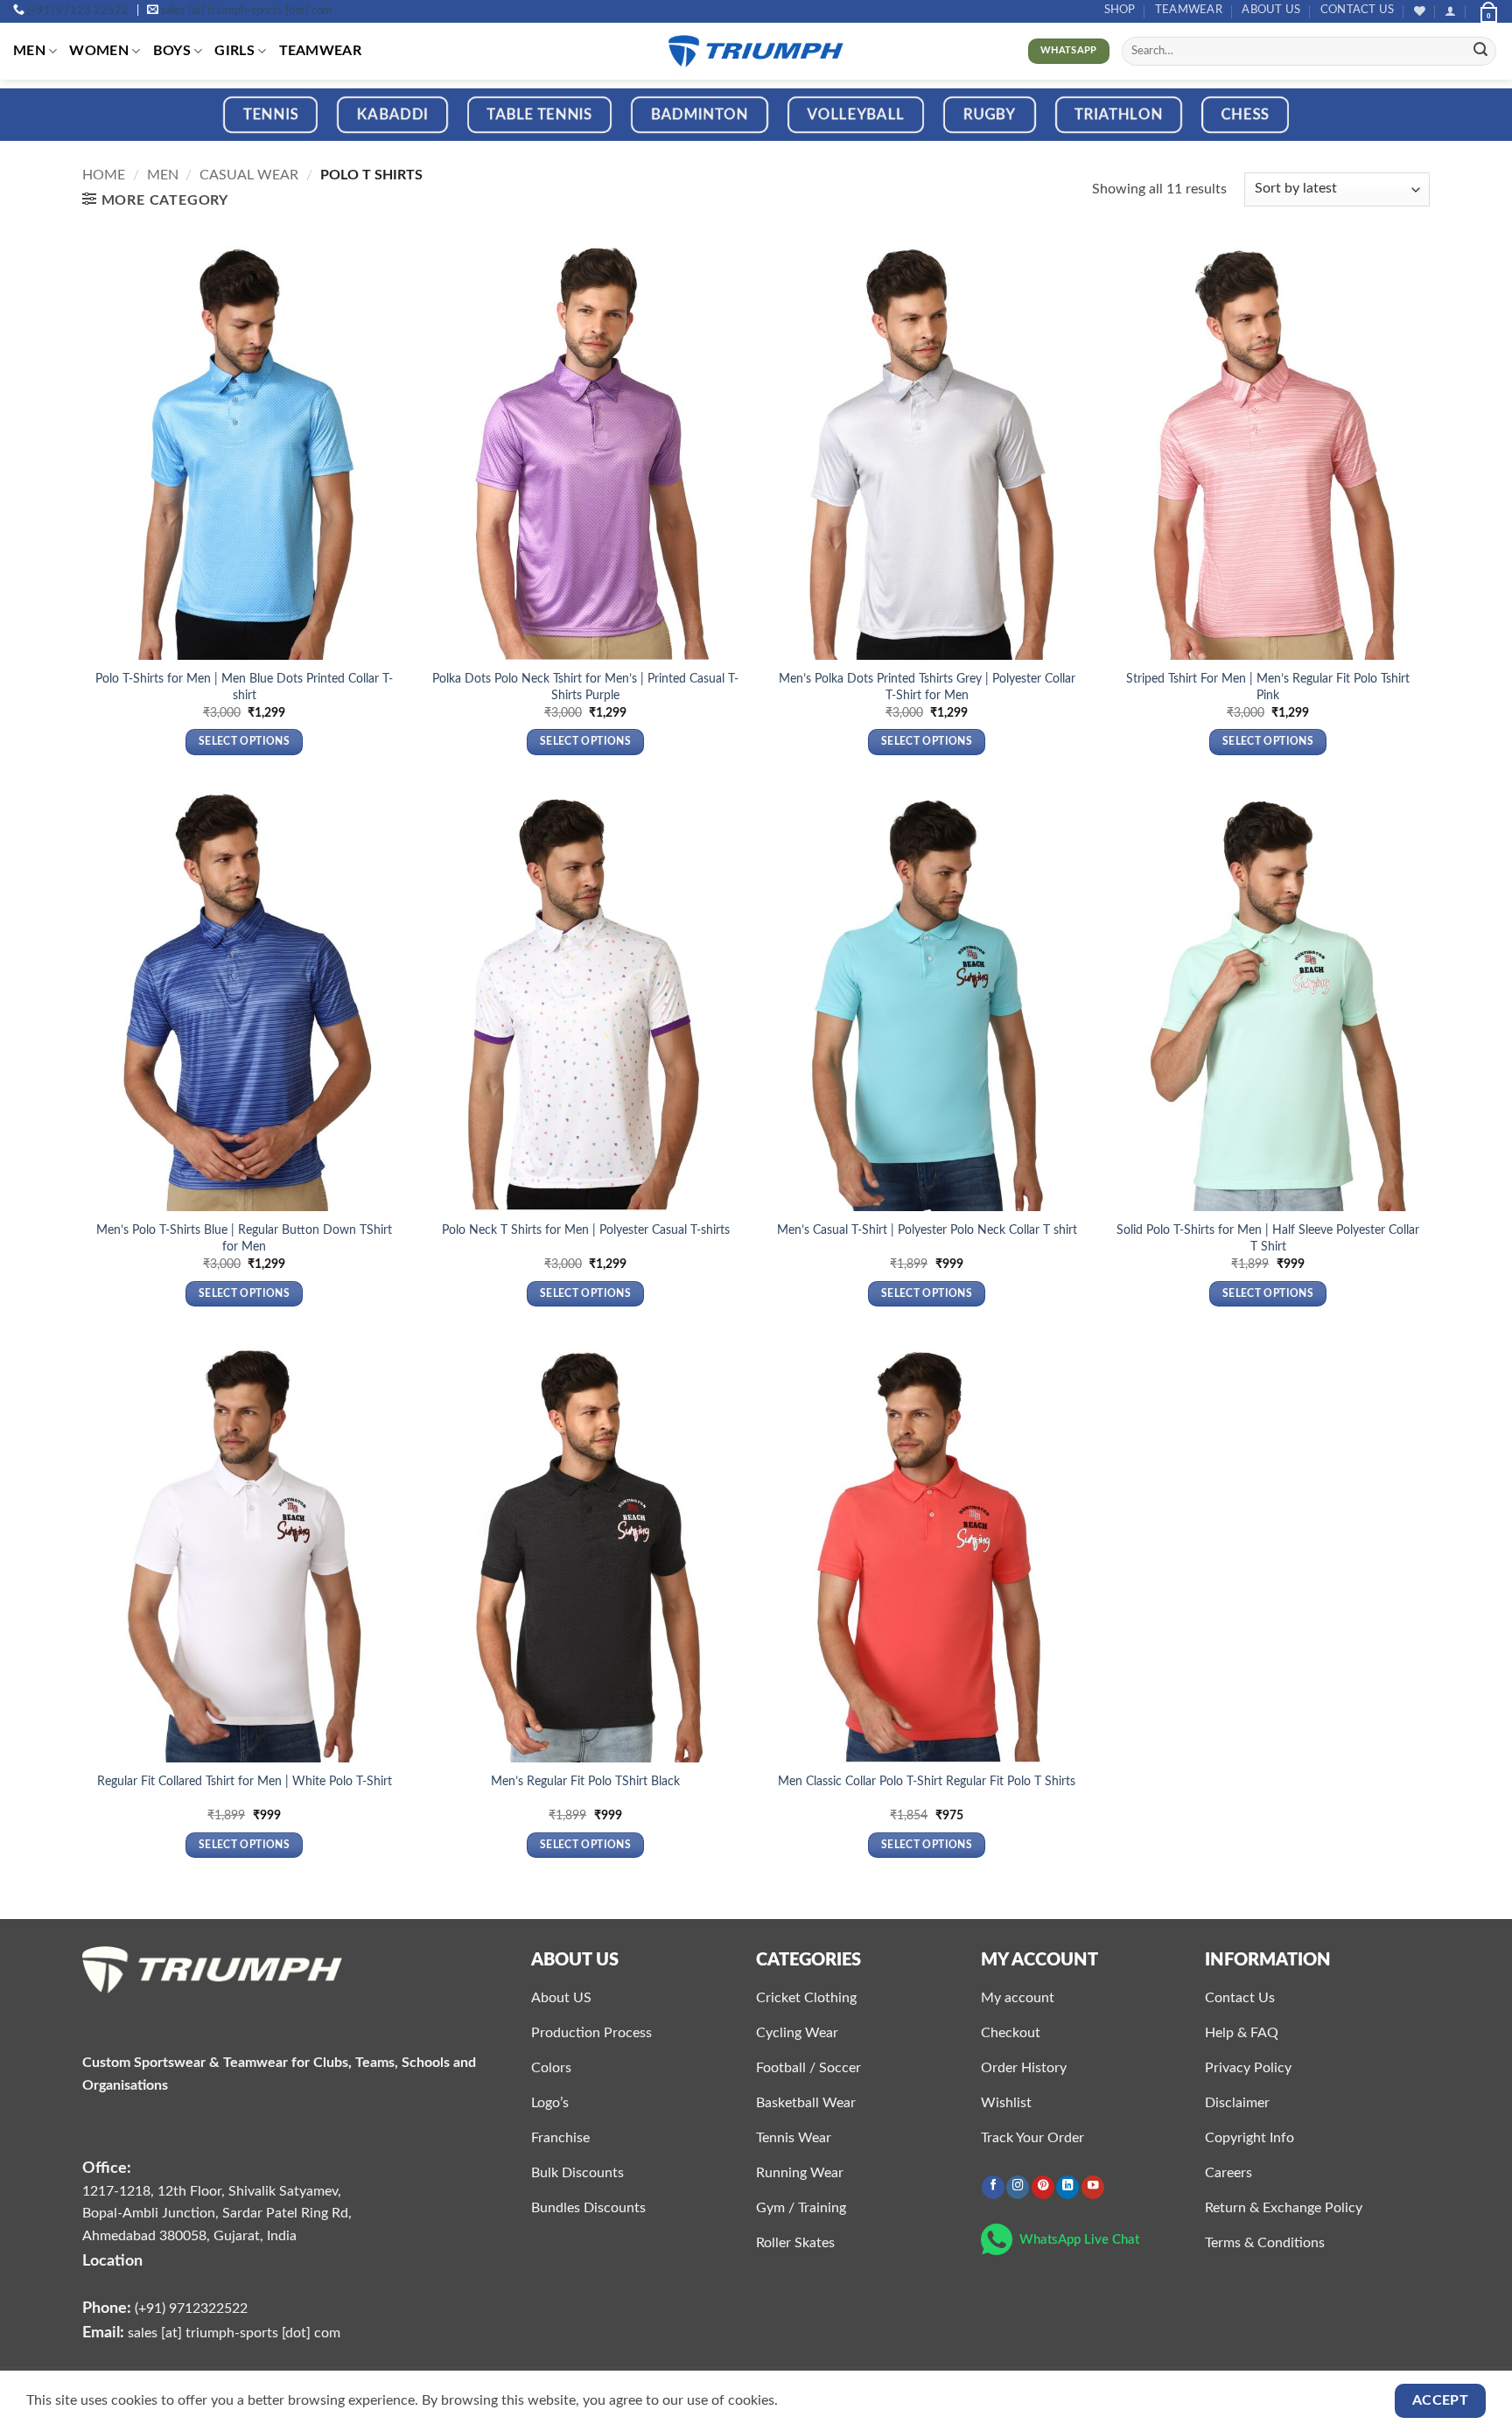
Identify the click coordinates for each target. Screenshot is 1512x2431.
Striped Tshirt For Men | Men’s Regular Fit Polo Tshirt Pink (1268, 687)
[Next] (1459, 126)
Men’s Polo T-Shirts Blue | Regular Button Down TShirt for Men (244, 1238)
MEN (29, 51)
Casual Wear (249, 175)
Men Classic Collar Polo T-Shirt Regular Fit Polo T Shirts (927, 1781)
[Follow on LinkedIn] (1067, 2187)
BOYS (172, 51)
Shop (1120, 10)
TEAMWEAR (1189, 10)
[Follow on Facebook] (993, 2187)
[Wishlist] (1420, 11)
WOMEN (99, 51)
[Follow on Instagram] (1018, 2187)
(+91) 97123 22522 (78, 11)
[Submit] (1480, 52)
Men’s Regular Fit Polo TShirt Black (585, 1781)
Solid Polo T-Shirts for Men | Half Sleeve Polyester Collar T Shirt (1268, 1238)
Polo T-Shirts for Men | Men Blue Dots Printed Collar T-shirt (244, 687)
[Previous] (52, 126)
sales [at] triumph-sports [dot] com (247, 11)
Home (104, 175)
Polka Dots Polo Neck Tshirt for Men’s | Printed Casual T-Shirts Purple (585, 687)
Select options (244, 742)
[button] (1450, 11)
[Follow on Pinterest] (1043, 2187)
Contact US (1358, 10)
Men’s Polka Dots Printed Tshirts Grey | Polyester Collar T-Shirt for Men (927, 687)
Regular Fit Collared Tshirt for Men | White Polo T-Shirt (245, 1781)
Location (112, 2261)
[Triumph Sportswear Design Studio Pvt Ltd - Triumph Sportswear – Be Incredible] (756, 51)
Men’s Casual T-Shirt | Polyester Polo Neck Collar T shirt (927, 1230)
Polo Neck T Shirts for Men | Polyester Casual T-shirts (586, 1230)
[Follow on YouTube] (1093, 2187)
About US (1271, 10)
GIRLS (234, 51)
